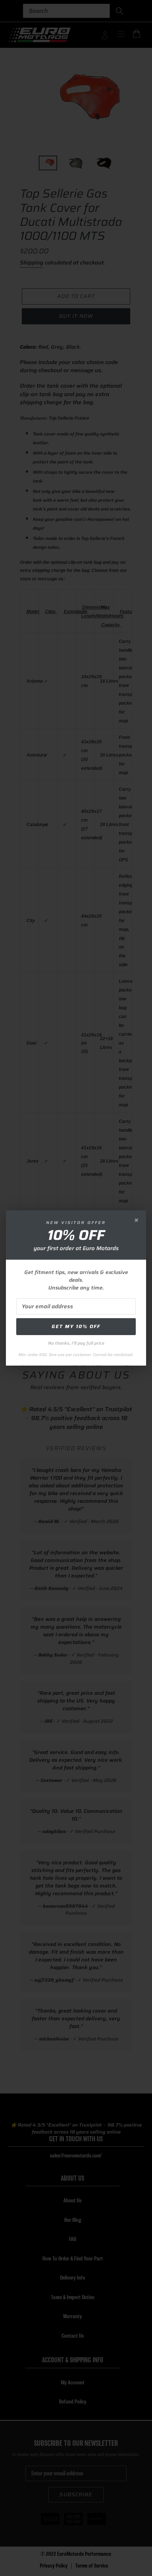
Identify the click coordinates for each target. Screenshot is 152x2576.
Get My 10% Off (76, 1326)
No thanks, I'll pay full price (76, 1343)
